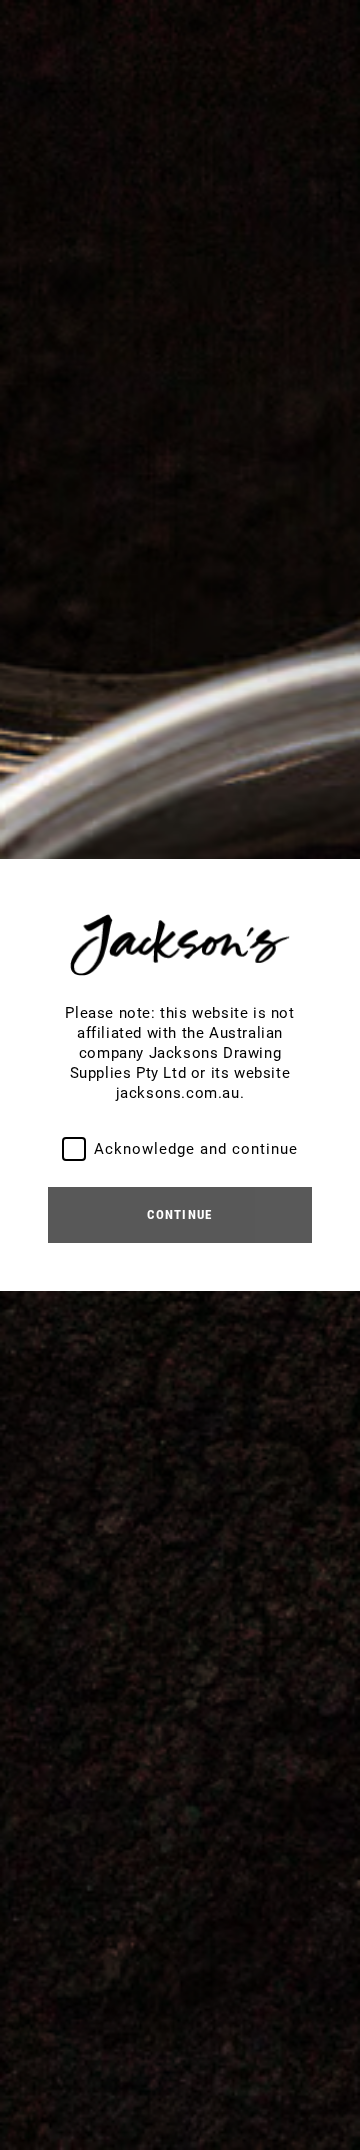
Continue (179, 1214)
